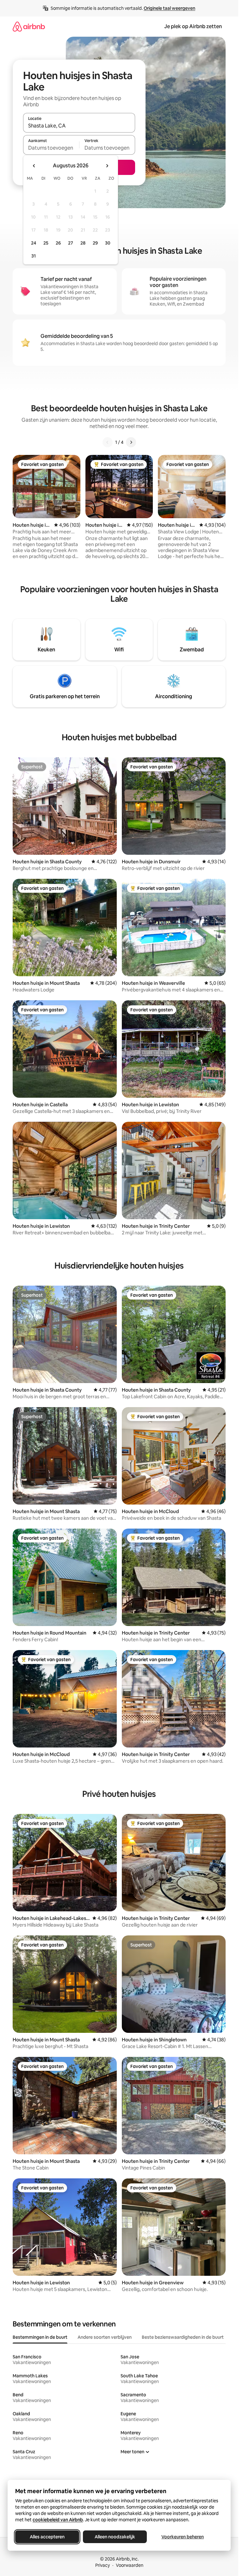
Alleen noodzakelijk (115, 2537)
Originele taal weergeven (169, 8)
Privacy (103, 2565)
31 (34, 256)
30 (108, 243)
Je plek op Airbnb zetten (193, 26)
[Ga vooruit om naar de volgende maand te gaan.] (107, 166)
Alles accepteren (47, 2537)
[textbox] (51, 148)
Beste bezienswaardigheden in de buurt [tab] (183, 2337)
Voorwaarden (130, 2565)
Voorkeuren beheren (183, 2537)
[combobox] (79, 126)
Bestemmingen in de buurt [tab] (40, 2337)
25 (46, 243)
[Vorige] (108, 442)
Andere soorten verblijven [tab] (105, 2337)
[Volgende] (131, 442)
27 (71, 243)
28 (83, 243)
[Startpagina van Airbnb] (29, 26)
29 (95, 243)
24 (34, 243)
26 (58, 243)
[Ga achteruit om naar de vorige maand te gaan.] (34, 166)
